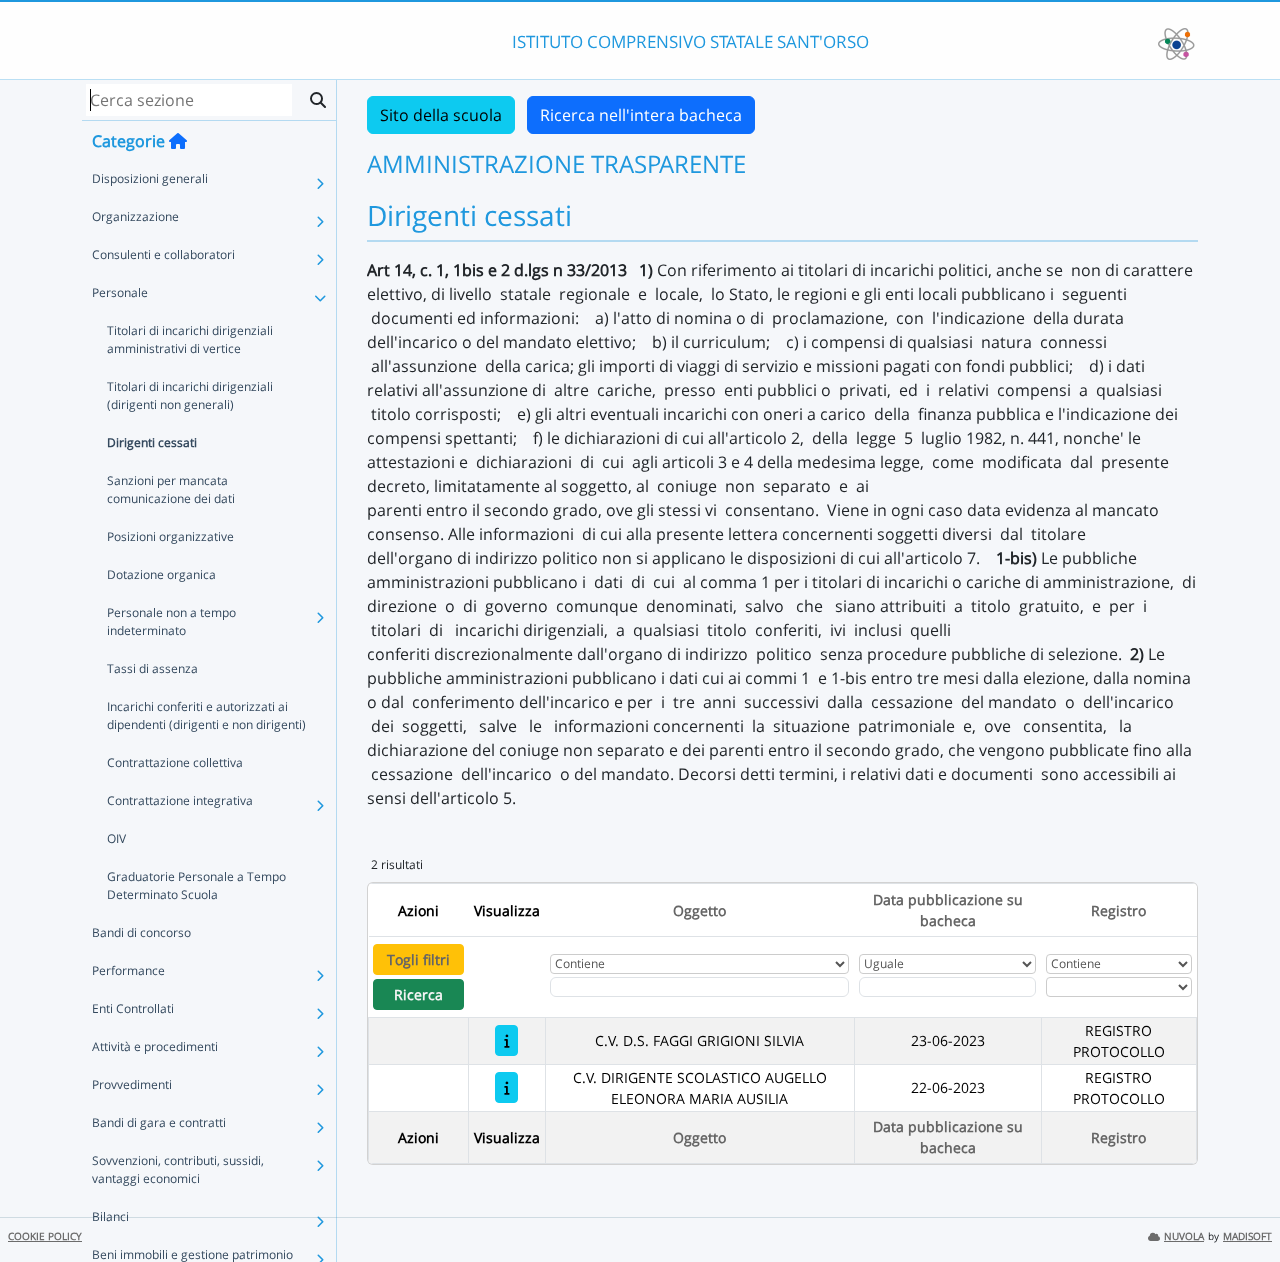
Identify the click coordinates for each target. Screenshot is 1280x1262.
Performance (128, 970)
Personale (120, 292)
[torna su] (1239, 1201)
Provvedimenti (132, 1084)
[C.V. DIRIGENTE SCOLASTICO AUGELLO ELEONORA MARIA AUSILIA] (506, 1087)
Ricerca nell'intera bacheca (641, 115)
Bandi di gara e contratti (159, 1122)
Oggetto (699, 910)
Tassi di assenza (152, 668)
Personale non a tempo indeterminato (171, 621)
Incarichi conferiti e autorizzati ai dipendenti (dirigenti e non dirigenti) (206, 715)
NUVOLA (1184, 1236)
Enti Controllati (133, 1008)
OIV (116, 838)
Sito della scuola (441, 115)
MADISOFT (1247, 1236)
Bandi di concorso (141, 932)
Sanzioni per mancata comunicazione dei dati (171, 489)
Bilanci (110, 1216)
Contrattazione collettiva (175, 762)
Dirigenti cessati (152, 442)
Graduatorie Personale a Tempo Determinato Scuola (196, 885)
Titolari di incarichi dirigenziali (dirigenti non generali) (190, 395)
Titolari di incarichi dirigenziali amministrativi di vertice (190, 339)
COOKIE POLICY (45, 1236)
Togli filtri (418, 959)
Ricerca (418, 994)
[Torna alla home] (178, 141)
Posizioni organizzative (170, 536)
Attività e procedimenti (155, 1046)
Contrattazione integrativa (180, 800)
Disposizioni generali (150, 178)
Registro (1118, 910)
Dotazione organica (161, 574)
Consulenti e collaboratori (163, 254)
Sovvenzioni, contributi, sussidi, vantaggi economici (178, 1169)
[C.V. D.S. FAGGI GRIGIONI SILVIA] (506, 1040)
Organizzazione (135, 216)
